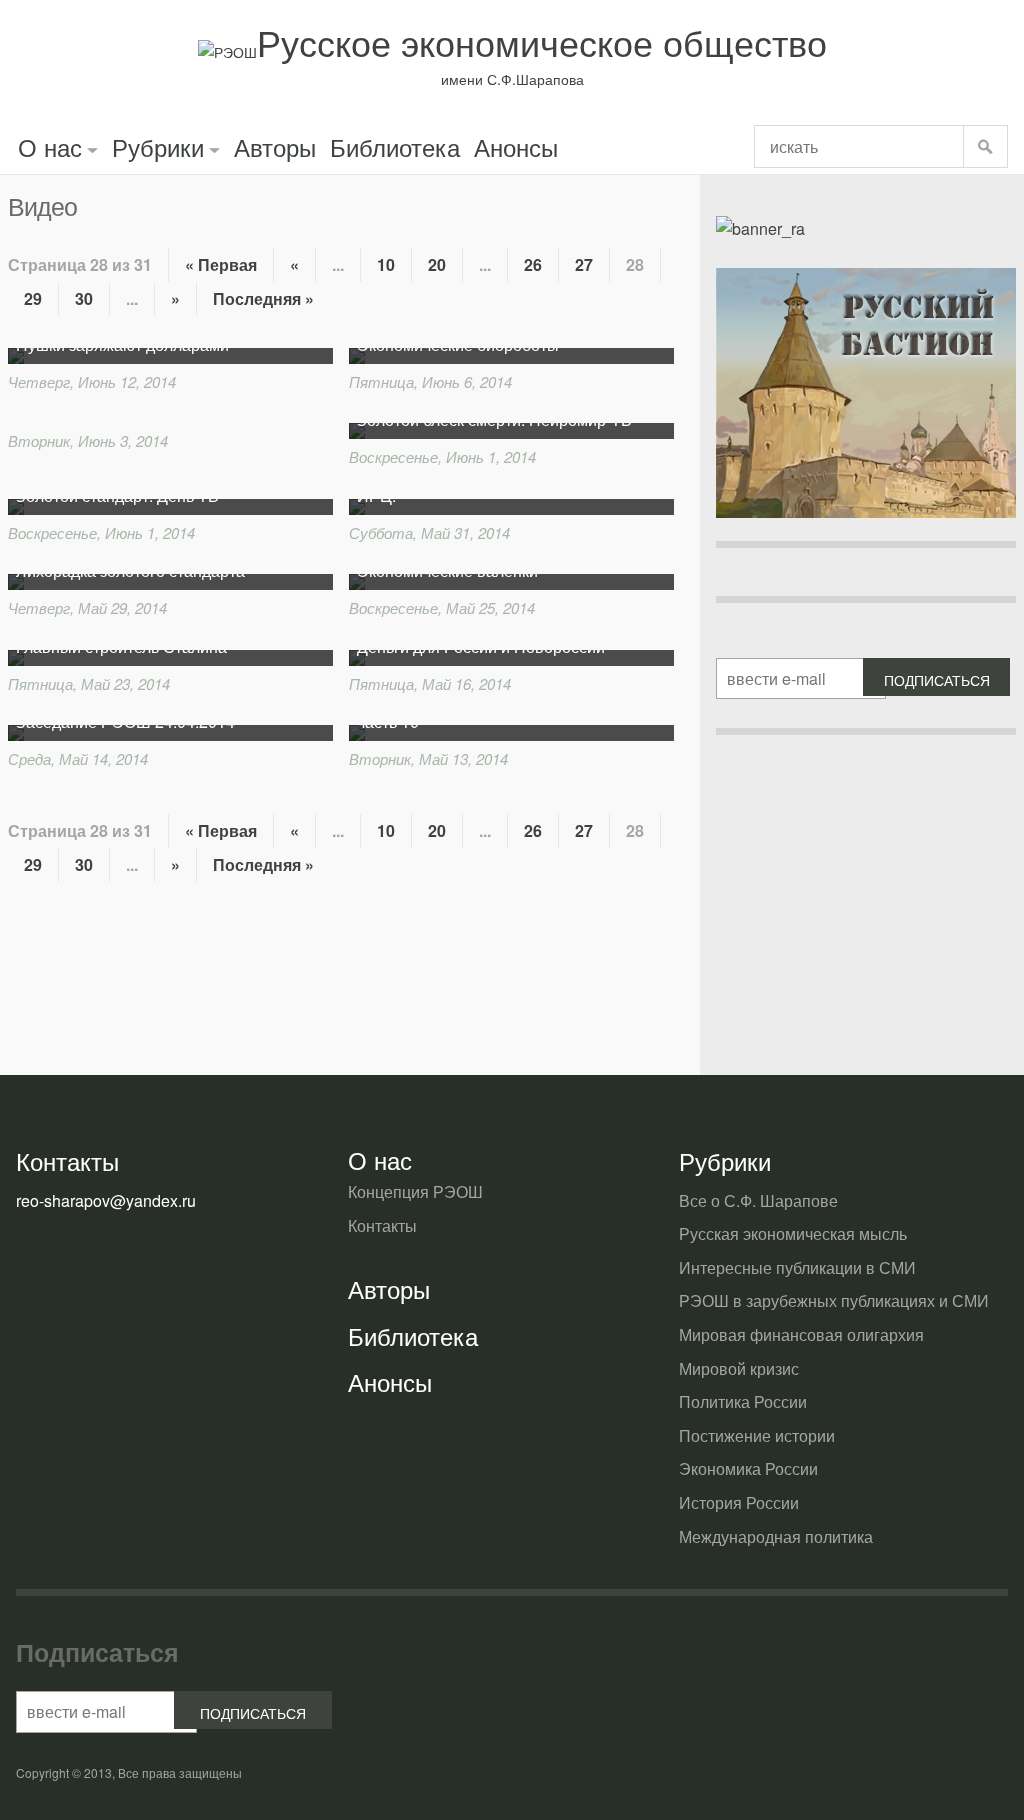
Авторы (275, 146)
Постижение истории (757, 1435)
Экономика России (748, 1468)
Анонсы (516, 146)
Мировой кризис (739, 1368)
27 (584, 264)
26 (533, 264)
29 (33, 298)
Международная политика (776, 1536)
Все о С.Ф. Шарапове (758, 1200)
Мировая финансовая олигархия (801, 1334)
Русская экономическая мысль (793, 1233)
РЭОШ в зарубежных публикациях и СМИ (834, 1300)
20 (437, 264)
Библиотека (395, 146)
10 (386, 264)
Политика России (743, 1401)
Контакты (382, 1225)
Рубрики (158, 146)
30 (84, 298)
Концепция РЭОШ (415, 1191)
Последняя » (263, 298)
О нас (50, 146)
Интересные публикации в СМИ (797, 1267)
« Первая (221, 264)
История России (739, 1502)
